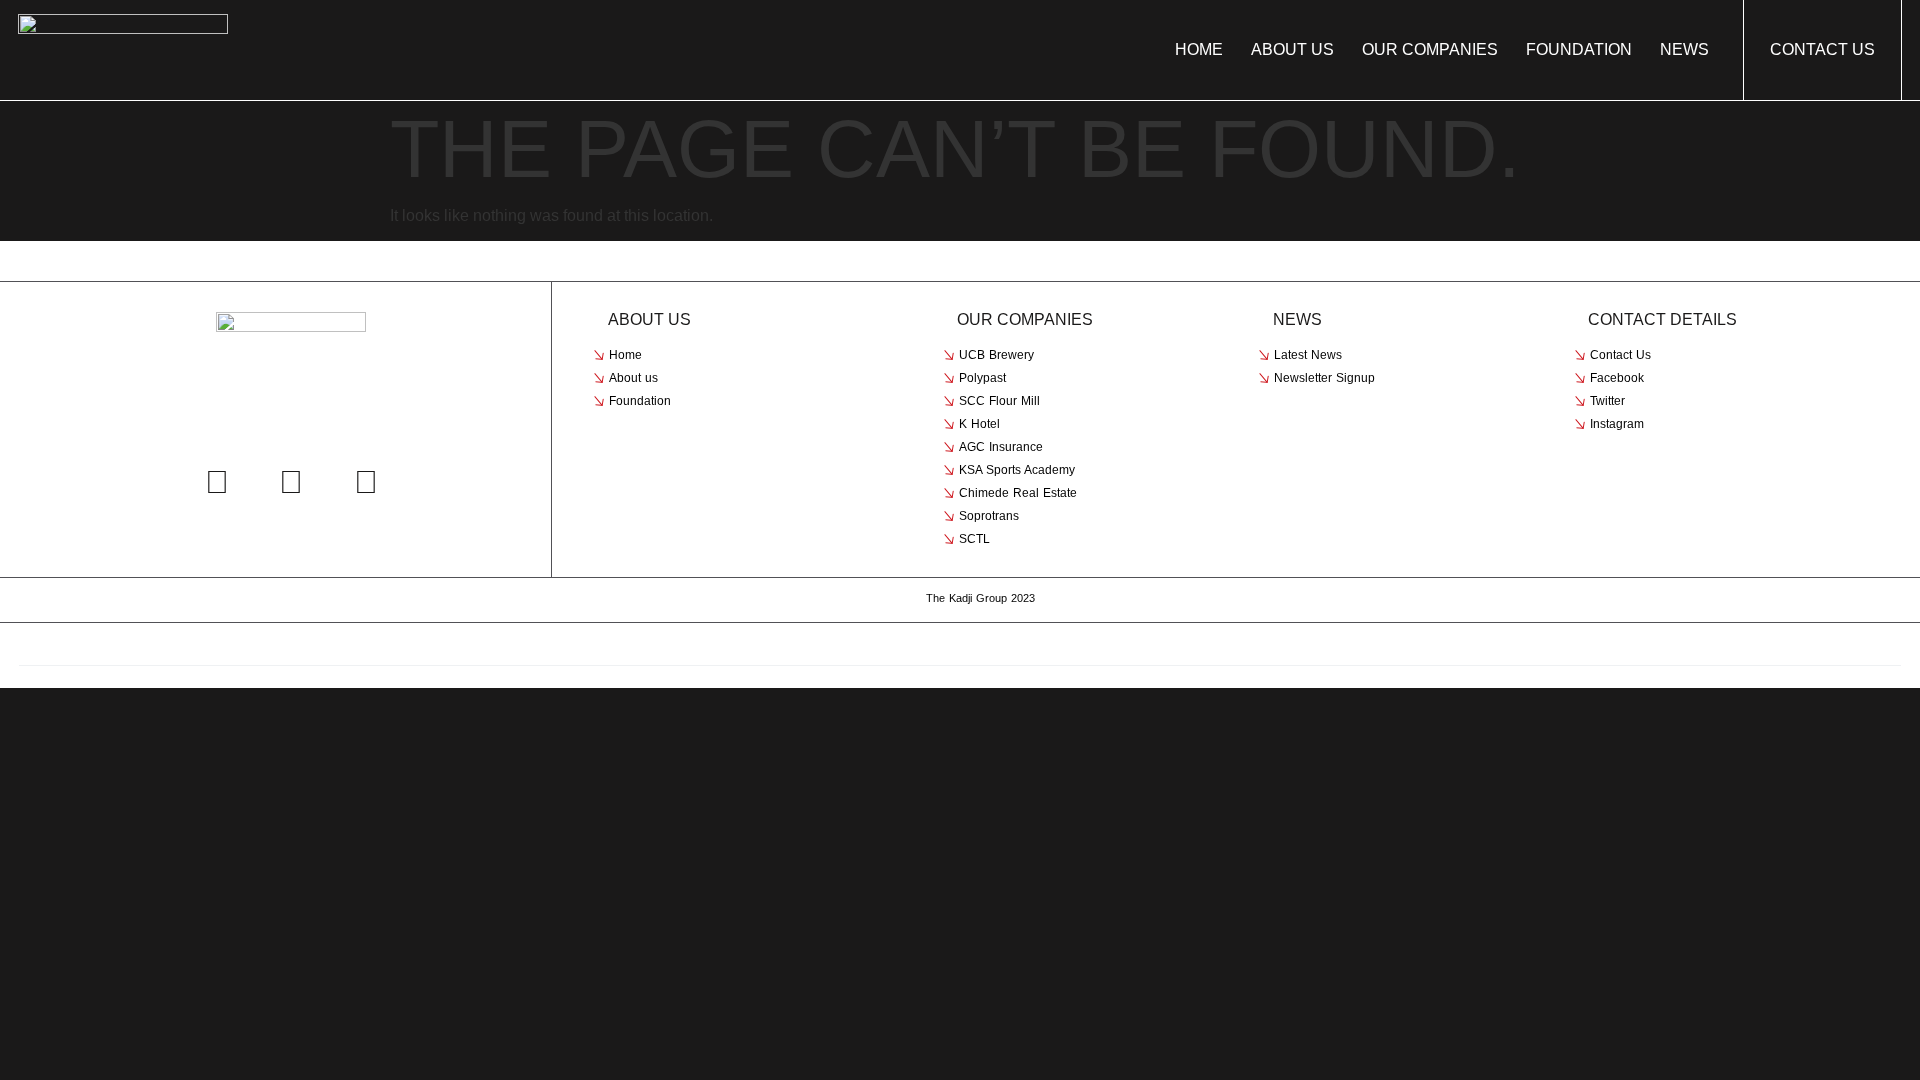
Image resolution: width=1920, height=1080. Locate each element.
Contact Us (1822, 49)
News (1684, 50)
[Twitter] (291, 482)
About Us (1292, 50)
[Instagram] (366, 482)
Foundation (1579, 50)
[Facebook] (217, 482)
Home (1199, 50)
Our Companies (1430, 50)
